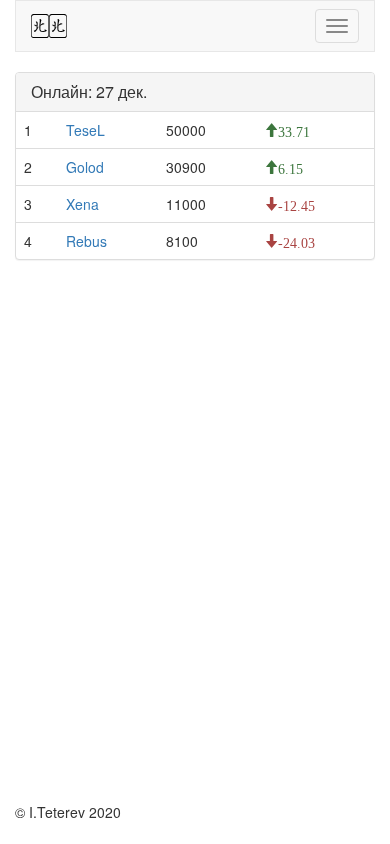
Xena (82, 204)
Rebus (86, 241)
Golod (85, 167)
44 (49, 26)
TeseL (85, 130)
